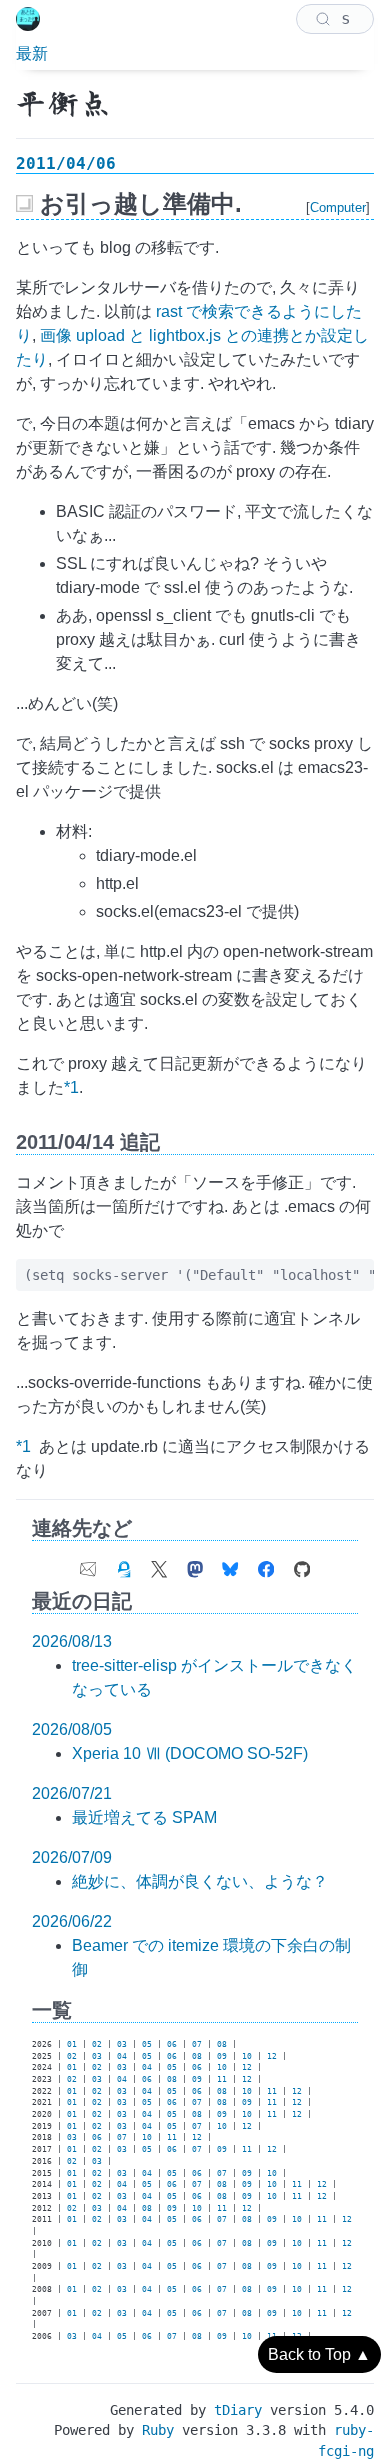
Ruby (158, 2430)
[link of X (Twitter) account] (159, 1565)
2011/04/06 (66, 163)
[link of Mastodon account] (195, 1565)
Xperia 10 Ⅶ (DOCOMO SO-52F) (190, 1753)
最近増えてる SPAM (144, 1817)
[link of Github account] (302, 1565)
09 (222, 2056)
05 (147, 2044)
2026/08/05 (72, 1729)
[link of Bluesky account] (230, 1565)
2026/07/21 (72, 1793)
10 (247, 2056)
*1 (71, 1087)
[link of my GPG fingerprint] (124, 1565)
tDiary (238, 2410)
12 (272, 2056)
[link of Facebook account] (266, 1565)
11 (222, 2079)
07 (197, 2044)
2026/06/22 (72, 1921)
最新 (32, 53)
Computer (338, 207)
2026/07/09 (72, 1857)
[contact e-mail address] (88, 1565)
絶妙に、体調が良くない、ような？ (200, 1881)
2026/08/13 (72, 1641)
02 (97, 2044)
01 (72, 2044)
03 (122, 2044)
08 (222, 2044)
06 (172, 2044)
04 (122, 2056)
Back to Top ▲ (319, 2354)
